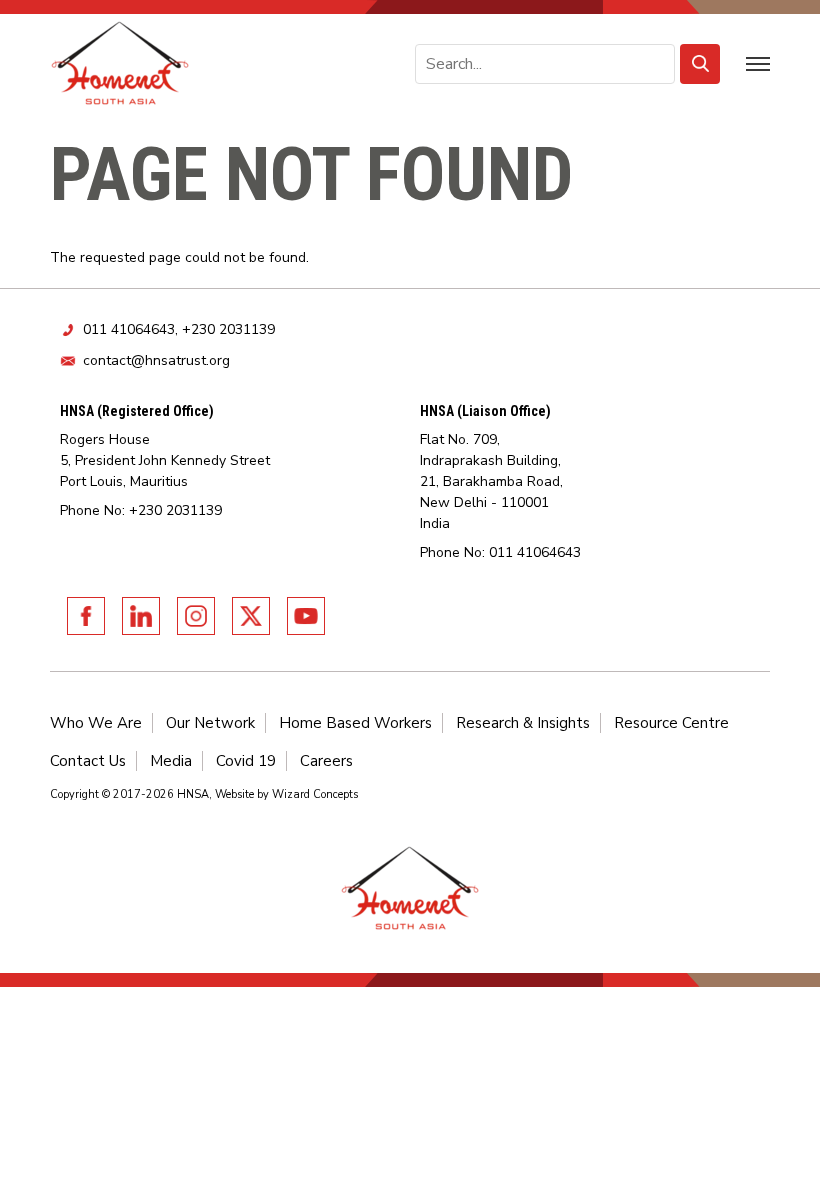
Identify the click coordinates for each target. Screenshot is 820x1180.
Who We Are (96, 723)
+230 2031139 (228, 329)
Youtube (306, 616)
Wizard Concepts (315, 794)
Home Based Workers (355, 723)
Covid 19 (246, 761)
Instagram (196, 616)
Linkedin (141, 616)
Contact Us (88, 761)
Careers (326, 761)
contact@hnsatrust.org (156, 360)
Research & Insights (523, 723)
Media (171, 761)
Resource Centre (671, 723)
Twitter (251, 616)
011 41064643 (129, 329)
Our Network (210, 723)
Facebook (86, 616)
